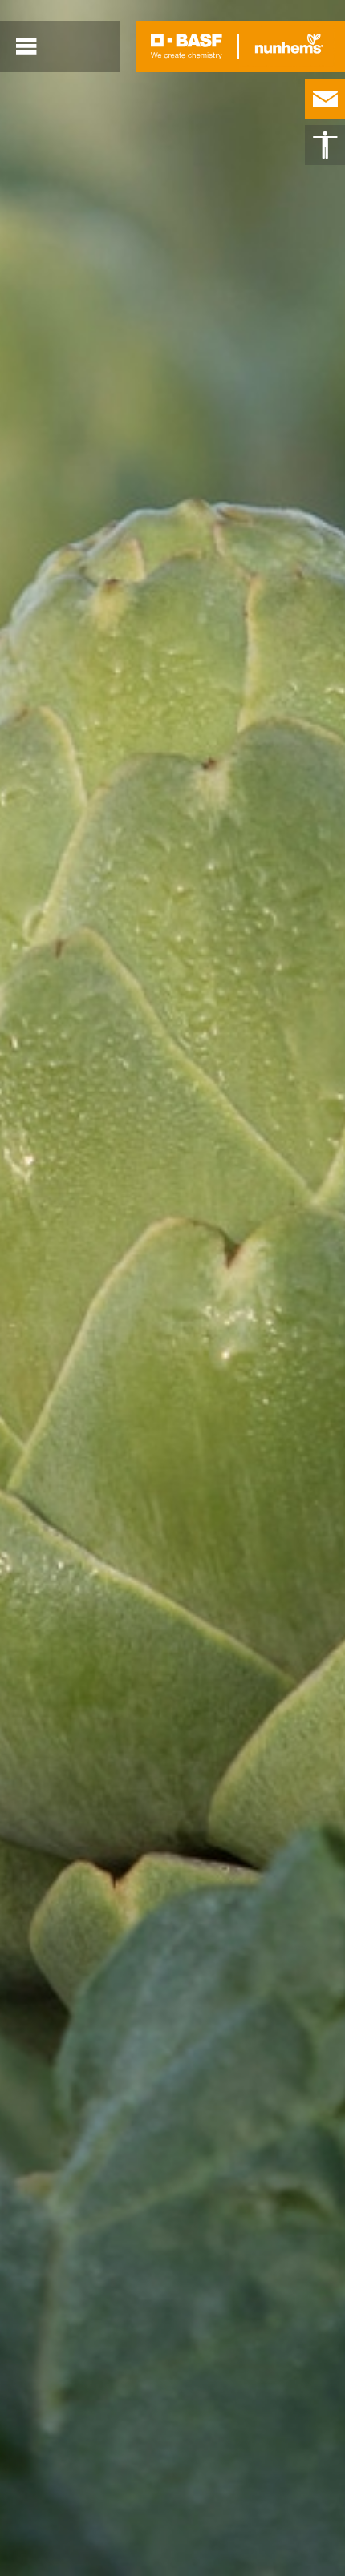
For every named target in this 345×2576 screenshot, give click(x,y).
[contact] (325, 99)
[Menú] (26, 46)
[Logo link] (187, 46)
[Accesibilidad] (325, 145)
